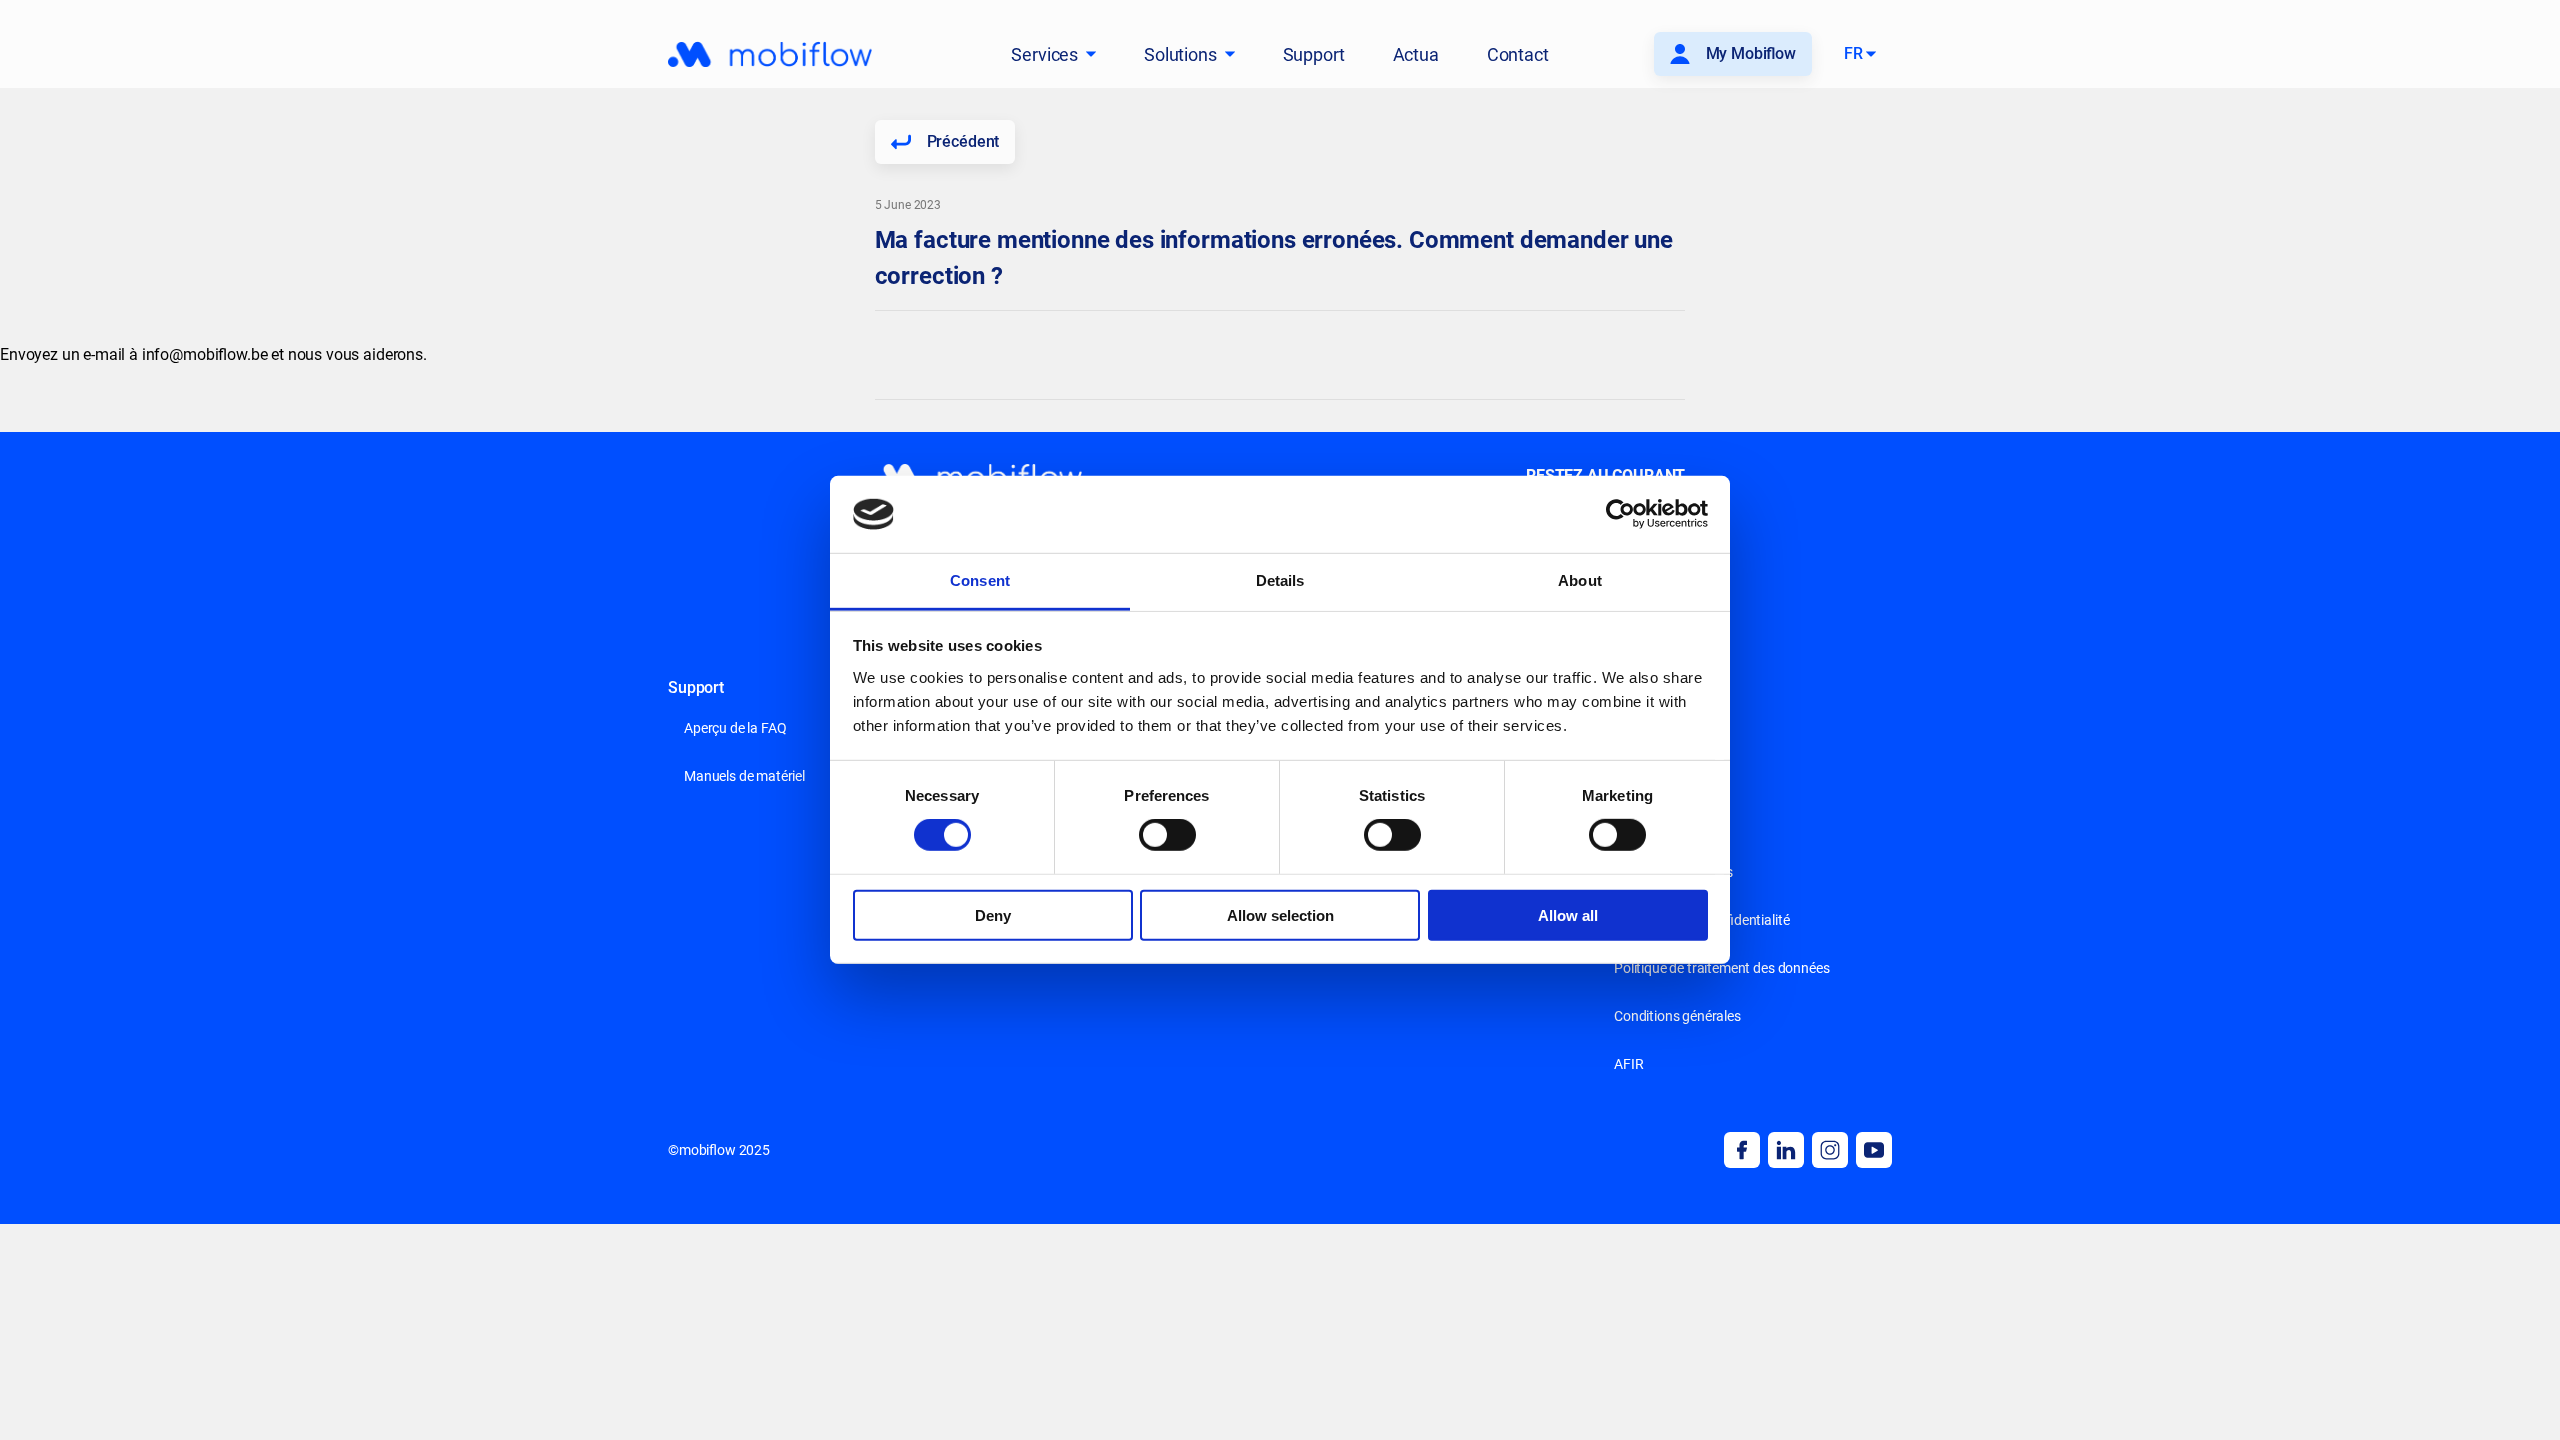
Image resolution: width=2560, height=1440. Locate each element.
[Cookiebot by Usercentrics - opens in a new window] (1620, 514)
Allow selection (1280, 914)
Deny (993, 914)
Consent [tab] (980, 580)
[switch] (1167, 835)
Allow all (1568, 914)
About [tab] (1580, 580)
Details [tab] (1280, 580)
